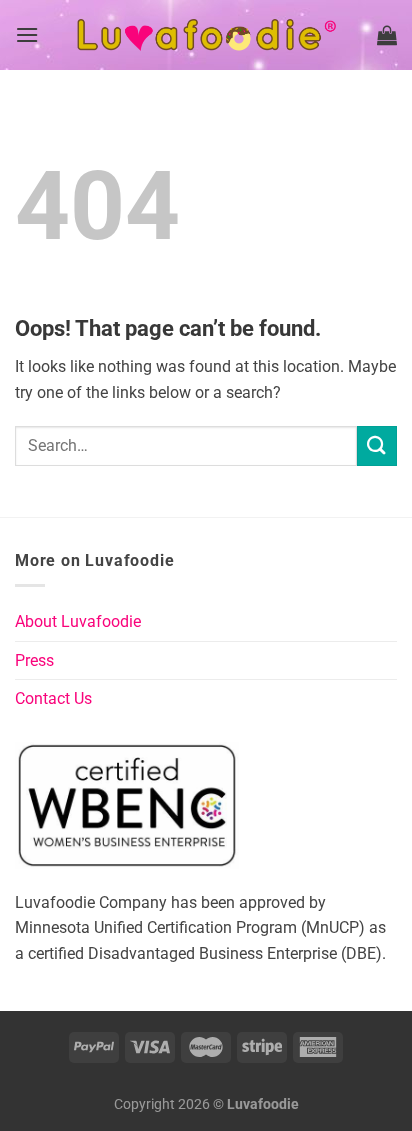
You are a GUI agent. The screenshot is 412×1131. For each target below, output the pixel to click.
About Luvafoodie (78, 621)
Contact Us (53, 698)
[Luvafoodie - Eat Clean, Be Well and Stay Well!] (206, 35)
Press (34, 660)
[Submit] (377, 445)
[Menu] (27, 34)
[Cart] (387, 35)
